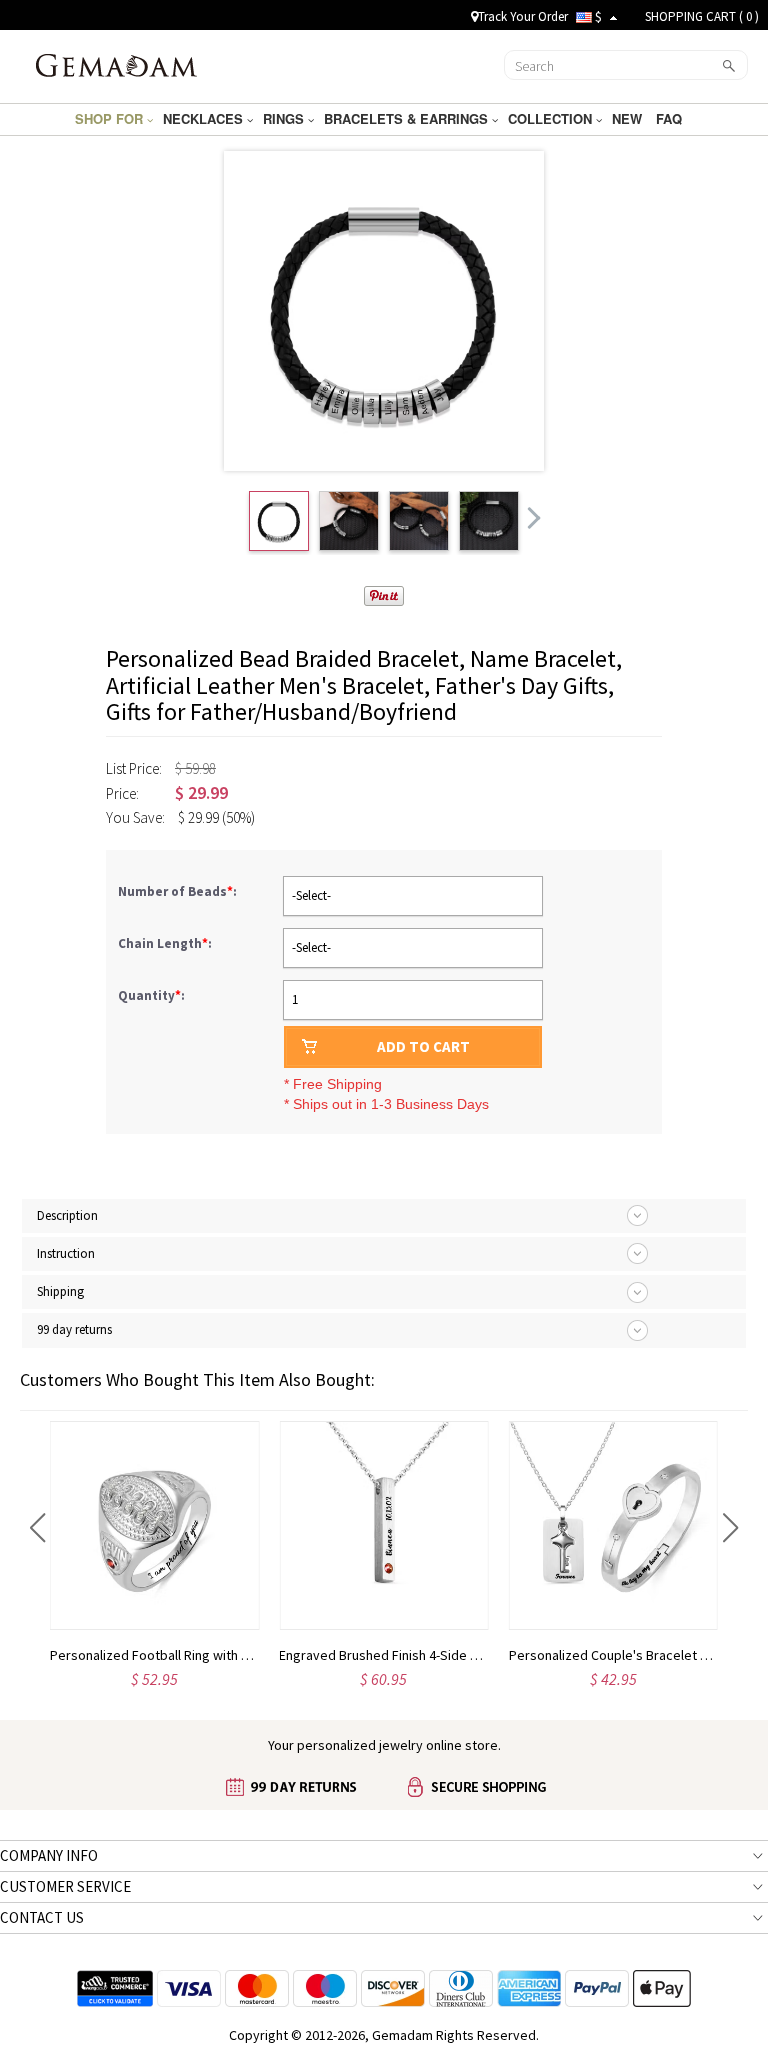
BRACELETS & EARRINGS (408, 118)
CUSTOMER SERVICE (65, 1886)
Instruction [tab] (66, 1253)
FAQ (671, 118)
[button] (37, 1528)
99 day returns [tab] (74, 1329)
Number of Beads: (179, 891)
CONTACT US (42, 1917)
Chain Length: (166, 943)
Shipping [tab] (60, 1291)
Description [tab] (67, 1215)
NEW (629, 118)
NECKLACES (205, 118)
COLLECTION (552, 118)
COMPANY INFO (49, 1855)
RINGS (285, 118)
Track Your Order (523, 16)
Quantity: (151, 995)
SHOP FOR (111, 118)
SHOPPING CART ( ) (702, 16)
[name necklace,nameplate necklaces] (116, 64)
